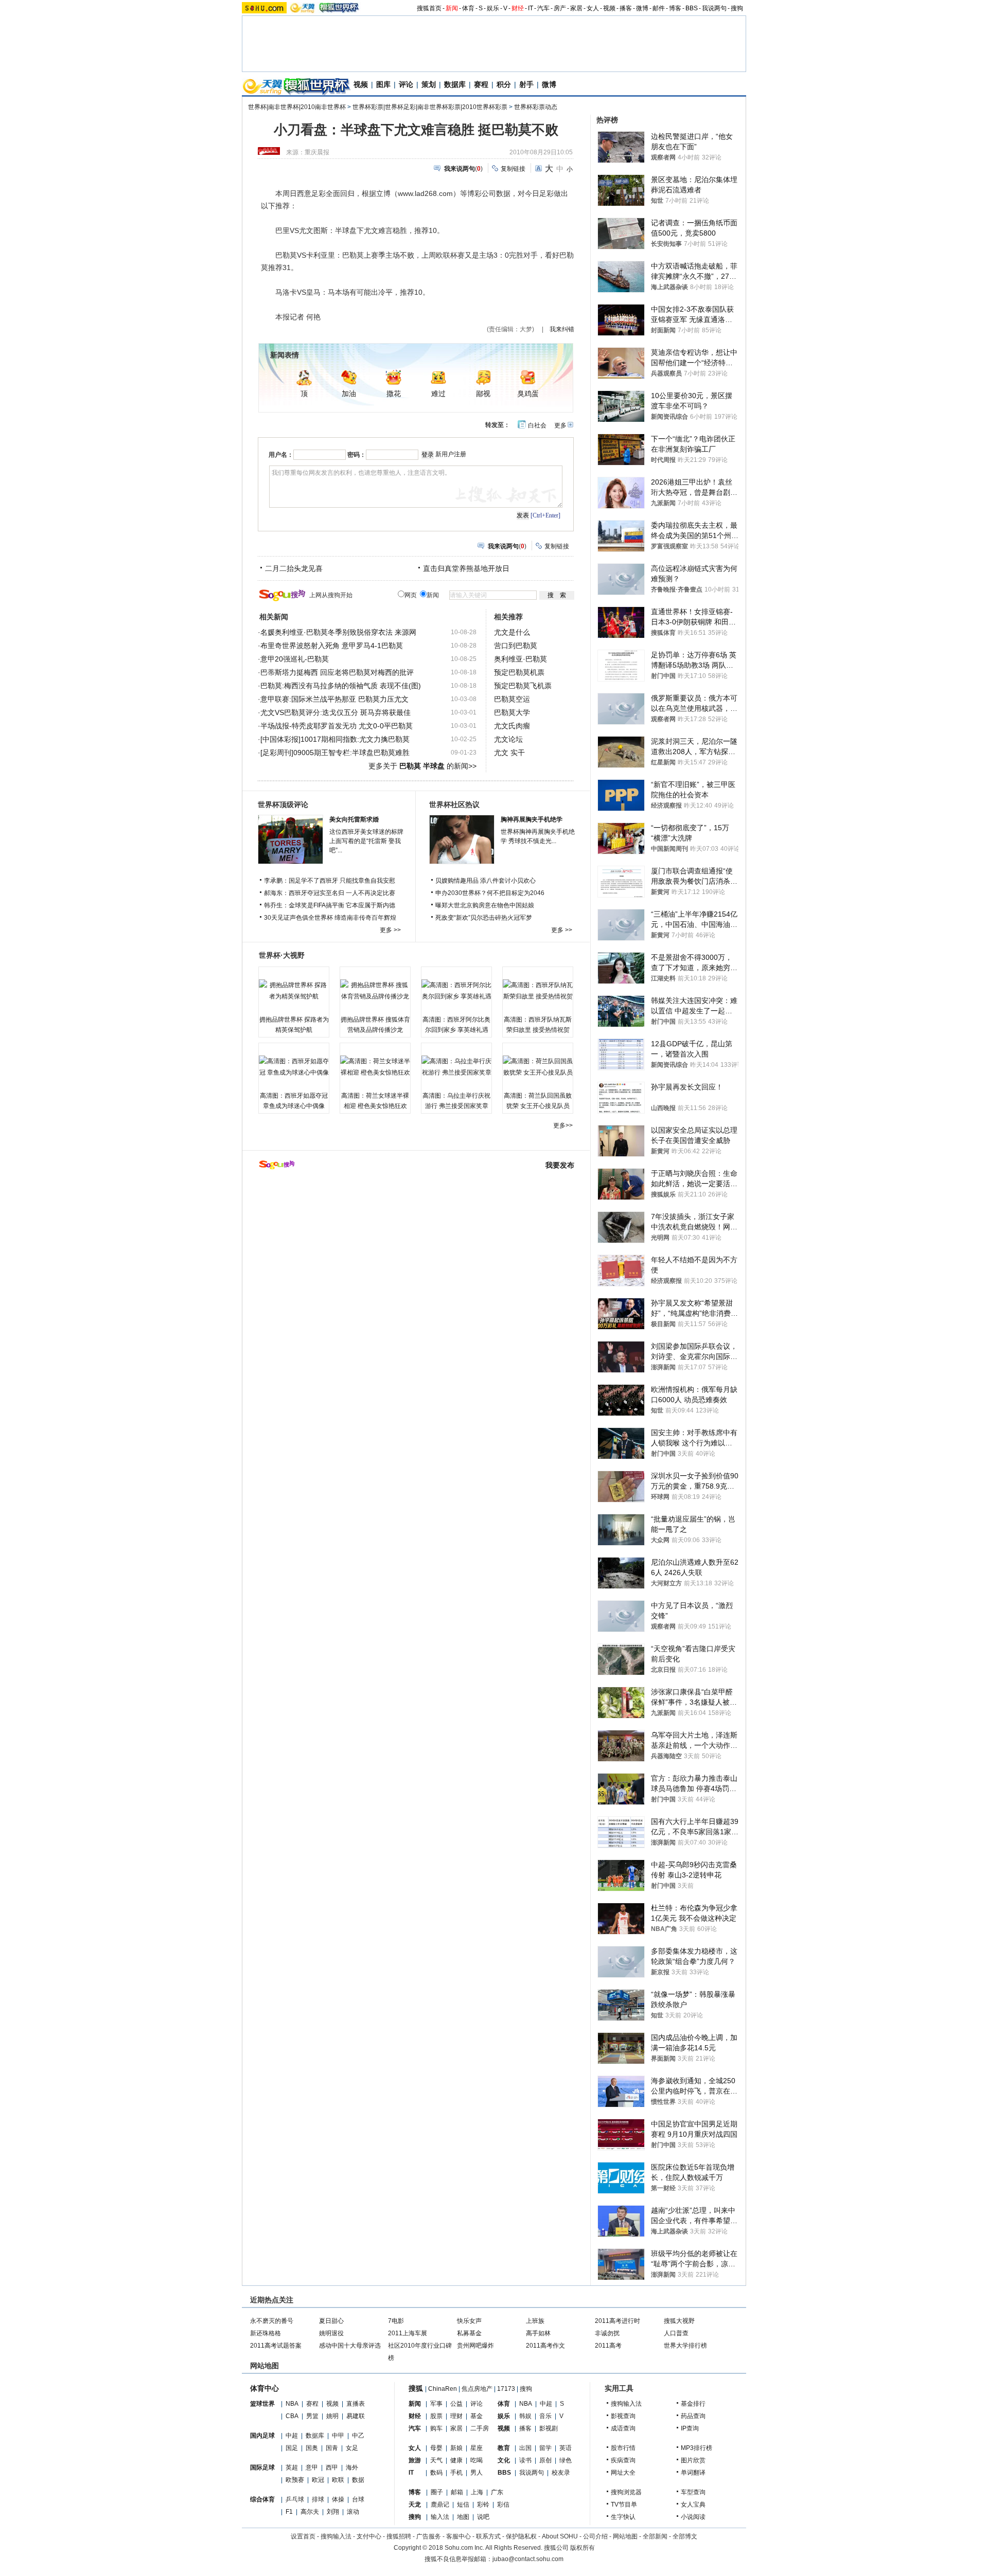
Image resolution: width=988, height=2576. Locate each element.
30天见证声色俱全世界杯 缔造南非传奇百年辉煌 (330, 918)
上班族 (535, 2321)
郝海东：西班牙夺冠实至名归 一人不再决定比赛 (330, 893)
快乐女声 (469, 2321)
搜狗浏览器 (626, 2492)
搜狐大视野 (679, 2321)
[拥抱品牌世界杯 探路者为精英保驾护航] (294, 991)
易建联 (356, 2416)
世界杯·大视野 (282, 955)
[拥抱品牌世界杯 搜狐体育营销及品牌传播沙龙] (375, 991)
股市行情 (623, 2448)
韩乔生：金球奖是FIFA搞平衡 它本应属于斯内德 (330, 905)
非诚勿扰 (607, 2333)
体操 (338, 2499)
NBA (292, 2404)
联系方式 (488, 2536)
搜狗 (737, 8)
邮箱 (457, 2492)
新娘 (456, 2448)
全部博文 (685, 2536)
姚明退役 (331, 2333)
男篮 (312, 2416)
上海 (477, 2492)
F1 (289, 2512)
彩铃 (483, 2505)
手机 (456, 2473)
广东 (497, 2492)
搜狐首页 (429, 8)
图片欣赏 (693, 2460)
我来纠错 (562, 329)
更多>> (563, 1125)
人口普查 (676, 2333)
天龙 (415, 2505)
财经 (518, 8)
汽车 (543, 8)
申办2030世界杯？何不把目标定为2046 (490, 893)
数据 (358, 2480)
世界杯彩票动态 (536, 107)
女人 (593, 8)
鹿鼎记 (440, 2505)
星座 (477, 2448)
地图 (463, 2517)
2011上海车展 (408, 2333)
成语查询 (623, 2428)
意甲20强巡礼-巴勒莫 (295, 659)
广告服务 (429, 2536)
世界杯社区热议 (454, 804)
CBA (292, 2416)
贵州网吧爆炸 (475, 2346)
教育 (504, 2448)
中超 (292, 2436)
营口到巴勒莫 (516, 646)
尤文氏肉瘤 (512, 726)
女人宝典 (693, 2505)
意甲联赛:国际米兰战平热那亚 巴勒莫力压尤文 (334, 699)
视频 (609, 8)
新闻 (452, 8)
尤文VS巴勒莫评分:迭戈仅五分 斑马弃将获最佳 (336, 712)
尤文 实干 (509, 753)
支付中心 (369, 2536)
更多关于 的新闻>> (422, 766)
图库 (383, 84)
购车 (436, 2428)
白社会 (537, 425)
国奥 (312, 2448)
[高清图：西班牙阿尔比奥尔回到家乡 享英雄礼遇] (456, 991)
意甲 (312, 2467)
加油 (349, 394)
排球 (318, 2499)
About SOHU (560, 2536)
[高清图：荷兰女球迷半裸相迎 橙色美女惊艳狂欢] (375, 1067)
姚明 (332, 2416)
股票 (436, 2416)
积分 (504, 84)
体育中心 (264, 2388)
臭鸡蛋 (528, 394)
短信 (463, 2505)
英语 (566, 2448)
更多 (560, 425)
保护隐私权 (521, 2536)
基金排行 (693, 2404)
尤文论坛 (508, 739)
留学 (545, 2448)
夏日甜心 (331, 2321)
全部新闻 (655, 2536)
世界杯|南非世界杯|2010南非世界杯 (297, 107)
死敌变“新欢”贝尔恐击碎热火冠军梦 (484, 918)
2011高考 (608, 2346)
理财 (456, 2416)
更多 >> (390, 930)
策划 (429, 84)
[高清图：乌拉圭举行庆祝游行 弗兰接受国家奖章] (456, 1067)
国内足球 (262, 2436)
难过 (438, 394)
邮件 (659, 8)
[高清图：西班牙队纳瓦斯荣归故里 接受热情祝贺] (538, 991)
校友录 (561, 2473)
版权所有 (583, 2548)
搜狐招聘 (399, 2536)
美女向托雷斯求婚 (354, 819)
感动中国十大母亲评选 (350, 2346)
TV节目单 (624, 2505)
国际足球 (262, 2467)
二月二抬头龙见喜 (294, 568)
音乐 (545, 2416)
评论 (406, 84)
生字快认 (623, 2517)
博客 (675, 8)
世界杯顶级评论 (283, 804)
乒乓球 (295, 2499)
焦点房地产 (477, 2389)
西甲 (332, 2467)
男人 (477, 2473)
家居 (576, 8)
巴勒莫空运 (512, 699)
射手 (526, 84)
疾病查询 (623, 2460)
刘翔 (333, 2512)
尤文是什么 (512, 632)
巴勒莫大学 (512, 712)
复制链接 (513, 169)
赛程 (481, 84)
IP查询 (690, 2428)
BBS (692, 8)
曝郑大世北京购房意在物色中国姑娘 (485, 905)
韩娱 (525, 2416)
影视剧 (549, 2428)
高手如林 (538, 2333)
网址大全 (623, 2473)
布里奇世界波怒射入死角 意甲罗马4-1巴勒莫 (332, 646)
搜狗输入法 (626, 2404)
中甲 (338, 2436)
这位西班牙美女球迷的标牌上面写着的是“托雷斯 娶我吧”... (366, 841)
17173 (506, 2389)
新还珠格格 (266, 2333)
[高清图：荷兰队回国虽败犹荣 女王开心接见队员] (538, 1067)
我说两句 (714, 8)
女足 (352, 2448)
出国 (525, 2448)
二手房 (480, 2428)
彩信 (503, 2505)
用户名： (281, 455)
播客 (626, 8)
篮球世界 (262, 2404)
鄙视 (483, 394)
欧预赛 (295, 2480)
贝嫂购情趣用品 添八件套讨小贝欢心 (486, 881)
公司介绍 (595, 2536)
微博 (642, 8)
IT (531, 8)
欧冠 (318, 2480)
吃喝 (477, 2460)
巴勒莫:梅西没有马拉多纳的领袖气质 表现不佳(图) (341, 686)
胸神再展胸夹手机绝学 (532, 819)
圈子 (437, 2492)
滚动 (353, 2512)
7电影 (396, 2321)
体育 (468, 8)
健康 (456, 2460)
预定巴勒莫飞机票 (523, 686)
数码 (436, 2473)
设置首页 (303, 2536)
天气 (436, 2460)
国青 (332, 2448)
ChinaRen (443, 2389)
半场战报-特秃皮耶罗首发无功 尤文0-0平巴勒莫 (337, 726)
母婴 (436, 2448)
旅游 (415, 2460)
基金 (477, 2416)
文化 (504, 2460)
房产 (560, 8)
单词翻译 (693, 2473)
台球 (358, 2499)
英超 (292, 2467)
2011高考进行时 (617, 2321)
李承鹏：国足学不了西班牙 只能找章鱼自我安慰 (330, 881)
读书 (525, 2460)
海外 (352, 2467)
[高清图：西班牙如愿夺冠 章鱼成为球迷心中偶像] (294, 1067)
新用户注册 (451, 454)
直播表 (356, 2404)
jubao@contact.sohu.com (528, 2559)
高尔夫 (310, 2512)
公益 (456, 2404)
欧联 (338, 2480)
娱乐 (493, 8)
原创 (545, 2460)
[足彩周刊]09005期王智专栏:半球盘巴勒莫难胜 (335, 753)
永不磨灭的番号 (272, 2321)
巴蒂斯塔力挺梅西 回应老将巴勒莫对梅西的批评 (337, 672)
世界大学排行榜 (685, 2346)
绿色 (566, 2460)
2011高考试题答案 (276, 2346)
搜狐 (416, 2388)
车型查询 (693, 2492)
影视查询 (623, 2416)
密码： (357, 455)
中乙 (358, 2436)
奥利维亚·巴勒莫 (521, 659)
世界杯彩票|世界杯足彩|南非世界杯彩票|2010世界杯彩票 (430, 107)
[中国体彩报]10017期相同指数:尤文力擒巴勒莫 (335, 739)
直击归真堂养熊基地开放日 (466, 568)
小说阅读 (693, 2517)
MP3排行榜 (696, 2448)
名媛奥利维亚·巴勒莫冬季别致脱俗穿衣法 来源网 (338, 632)
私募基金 (469, 2333)
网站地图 (625, 2536)
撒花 (394, 394)
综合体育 (262, 2499)
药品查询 (693, 2416)
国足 (292, 2448)
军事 (436, 2404)
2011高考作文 (545, 2346)
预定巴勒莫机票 (519, 672)
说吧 (483, 2517)
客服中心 (458, 2536)
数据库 (455, 84)
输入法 (440, 2517)
